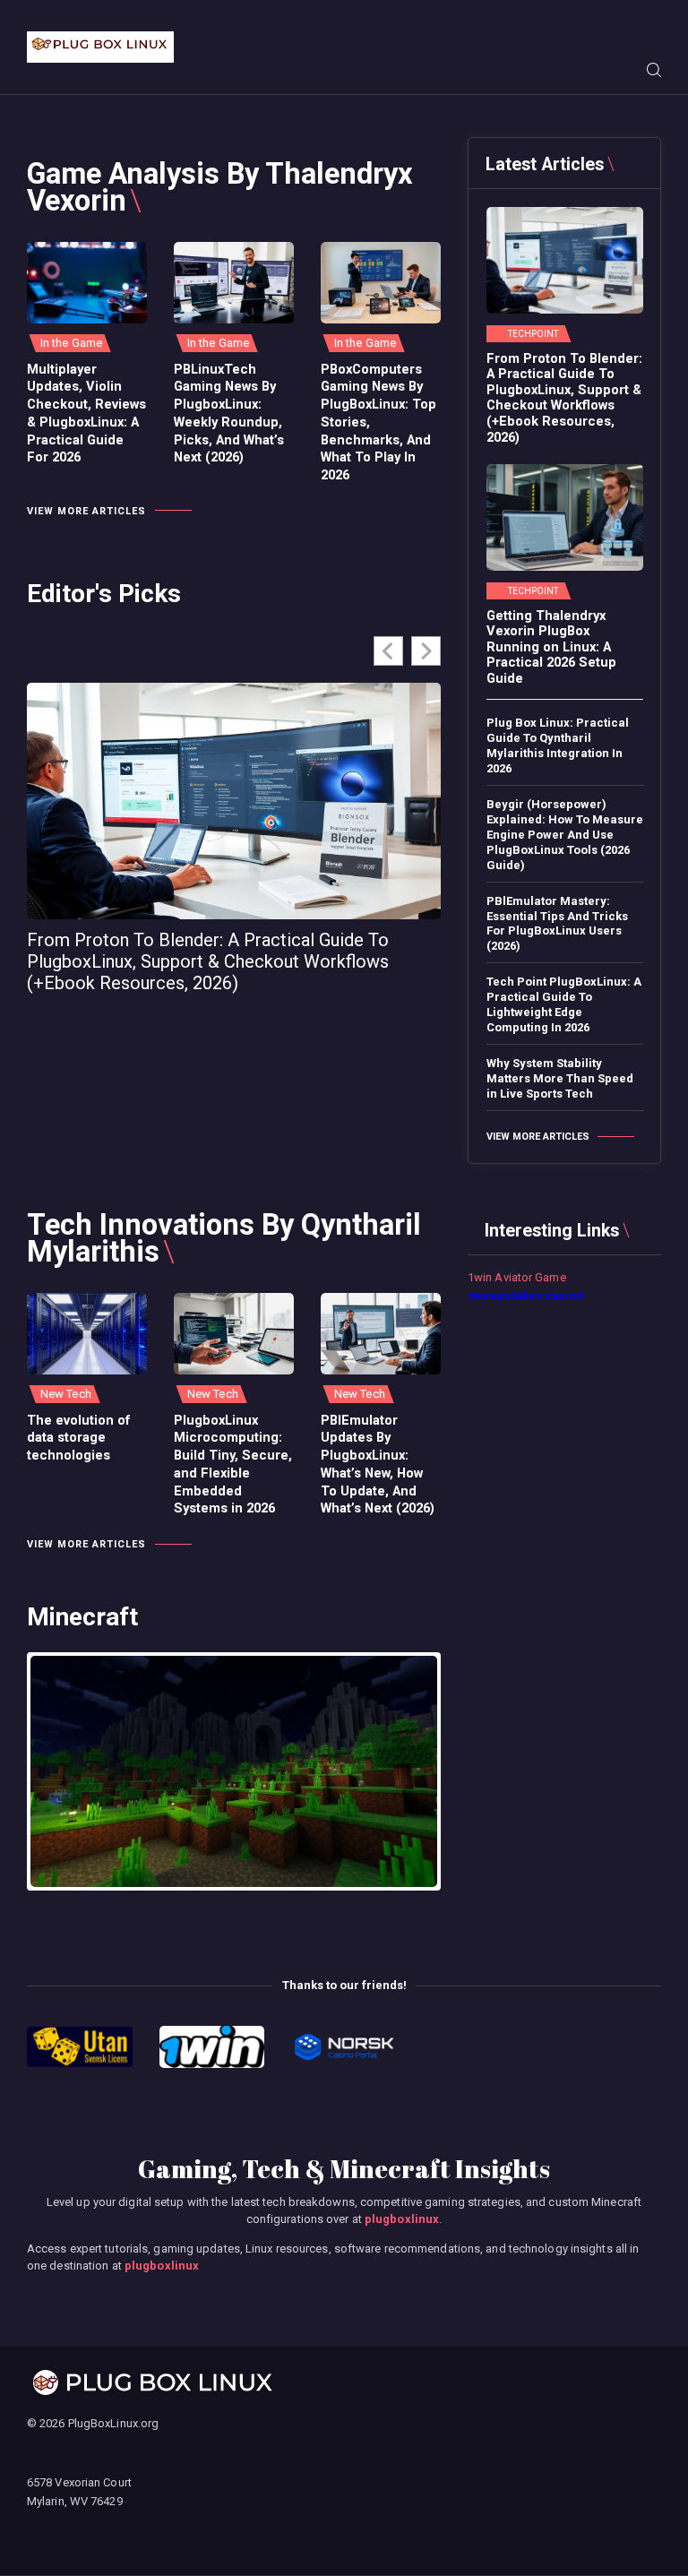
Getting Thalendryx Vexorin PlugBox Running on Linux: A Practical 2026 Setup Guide (551, 647)
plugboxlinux (402, 2219)
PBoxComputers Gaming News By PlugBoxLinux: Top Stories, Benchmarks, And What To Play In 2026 (378, 422)
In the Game (71, 343)
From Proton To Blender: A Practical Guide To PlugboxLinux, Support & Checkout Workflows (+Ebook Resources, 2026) (208, 961)
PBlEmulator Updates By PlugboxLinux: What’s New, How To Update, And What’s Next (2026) (378, 1465)
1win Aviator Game (517, 1277)
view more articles (86, 511)
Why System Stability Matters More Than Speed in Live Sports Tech (560, 1078)
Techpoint (533, 334)
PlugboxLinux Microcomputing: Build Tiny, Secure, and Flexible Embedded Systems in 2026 (233, 1465)
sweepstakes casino (526, 1295)
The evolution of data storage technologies (79, 1438)
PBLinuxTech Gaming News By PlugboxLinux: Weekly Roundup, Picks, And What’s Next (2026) (229, 414)
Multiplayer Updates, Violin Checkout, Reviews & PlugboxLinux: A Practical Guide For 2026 (86, 414)
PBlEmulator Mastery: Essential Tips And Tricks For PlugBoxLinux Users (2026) (557, 924)
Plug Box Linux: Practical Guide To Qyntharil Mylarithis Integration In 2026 (558, 745)
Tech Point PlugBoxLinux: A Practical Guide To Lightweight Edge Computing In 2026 (564, 1004)
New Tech (66, 1394)
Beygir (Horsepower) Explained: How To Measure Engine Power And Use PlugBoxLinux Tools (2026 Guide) (565, 835)
